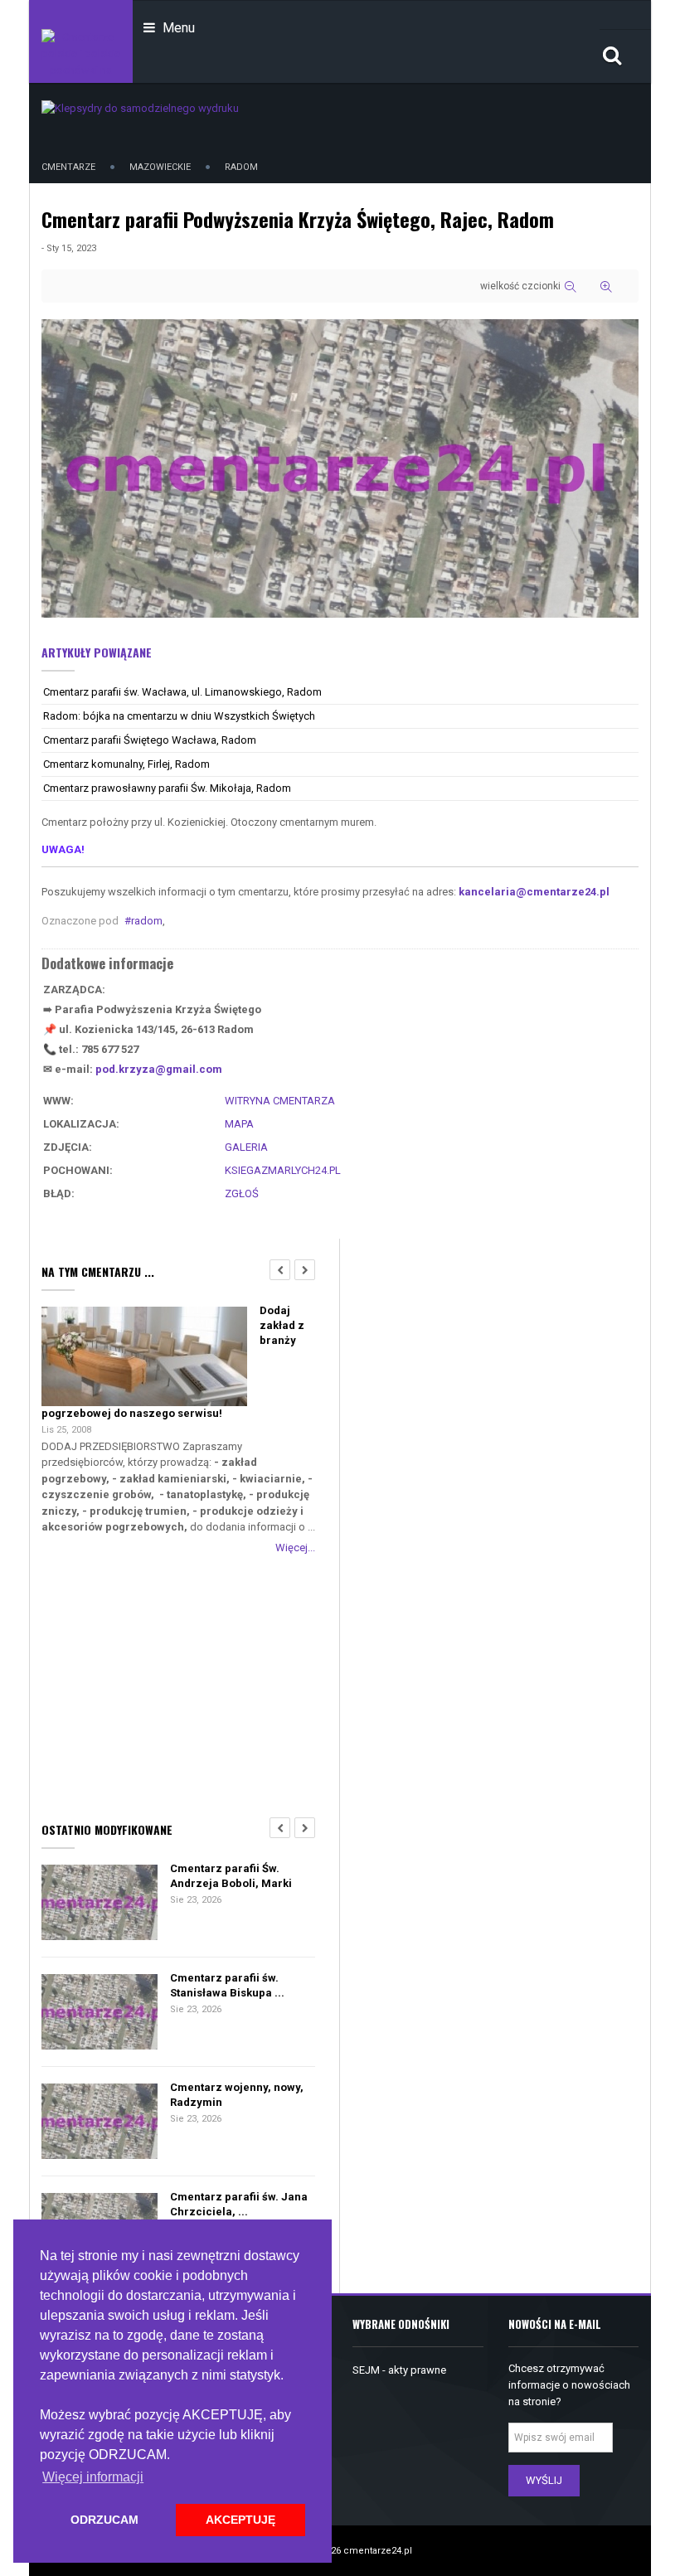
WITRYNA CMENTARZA (280, 1101)
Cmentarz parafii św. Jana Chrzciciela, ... (239, 2204)
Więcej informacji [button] (93, 2477)
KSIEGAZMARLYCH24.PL (283, 1170)
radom (147, 921)
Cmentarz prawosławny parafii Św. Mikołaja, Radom (167, 788)
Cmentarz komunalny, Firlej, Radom (126, 764)
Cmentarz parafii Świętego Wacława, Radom (150, 740)
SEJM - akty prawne (399, 2370)
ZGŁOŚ (242, 1193)
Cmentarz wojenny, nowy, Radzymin (237, 2095)
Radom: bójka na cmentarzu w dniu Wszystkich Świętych (179, 716)
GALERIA (246, 1147)
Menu (177, 28)
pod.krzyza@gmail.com (159, 1069)
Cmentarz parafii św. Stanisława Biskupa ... (227, 1985)
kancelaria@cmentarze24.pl (534, 892)
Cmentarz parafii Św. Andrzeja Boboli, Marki (231, 1876)
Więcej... (295, 1548)
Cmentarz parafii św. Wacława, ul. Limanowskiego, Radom (182, 692)
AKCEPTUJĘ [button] (240, 2520)
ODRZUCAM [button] (104, 2520)
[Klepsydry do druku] (140, 107)
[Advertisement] (178, 1685)
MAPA (239, 1124)
